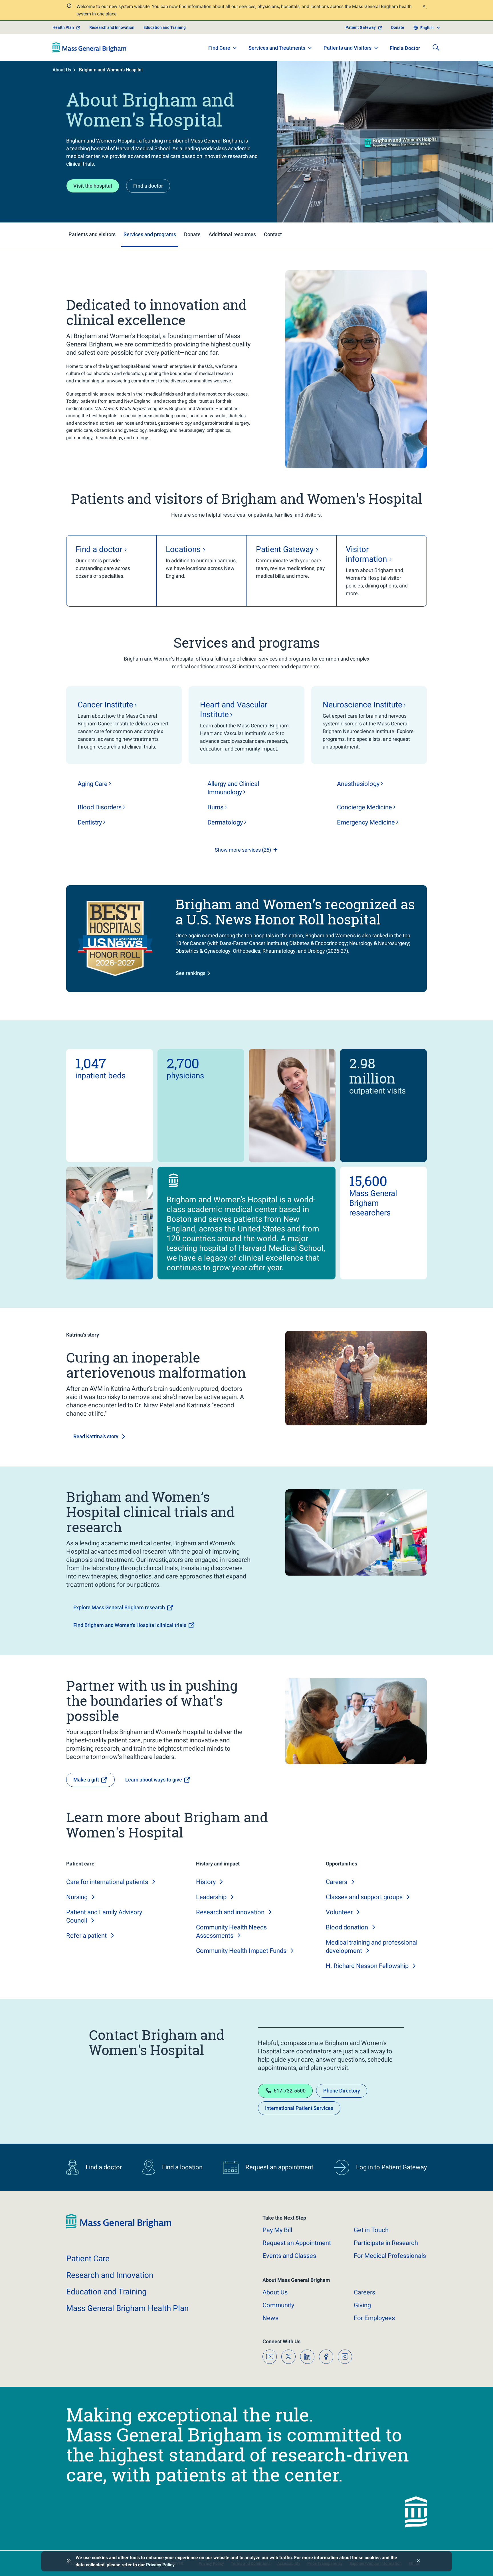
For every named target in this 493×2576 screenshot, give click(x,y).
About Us (62, 70)
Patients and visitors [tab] (92, 234)
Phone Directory (342, 2091)
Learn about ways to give (154, 1780)
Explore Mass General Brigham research (119, 1607)
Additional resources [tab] (232, 234)
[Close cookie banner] (418, 2561)
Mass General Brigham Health (127, 2308)
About (275, 2292)
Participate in (386, 2243)
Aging (93, 784)
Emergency (366, 822)
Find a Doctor (405, 48)
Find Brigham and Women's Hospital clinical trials (130, 1625)
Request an (297, 2243)
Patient (88, 2259)
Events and (289, 2256)
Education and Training (165, 27)
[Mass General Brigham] (89, 47)
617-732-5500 (290, 2091)
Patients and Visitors (347, 48)
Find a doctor (148, 186)
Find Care (219, 48)
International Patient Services (299, 2108)
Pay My (277, 2230)
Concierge (364, 807)
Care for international (107, 1882)
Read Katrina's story (96, 1436)
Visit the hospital (93, 186)
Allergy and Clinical (233, 788)
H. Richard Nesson (367, 1966)
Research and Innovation (112, 27)
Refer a (86, 1936)
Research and (230, 1912)
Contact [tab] (273, 234)
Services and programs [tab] (150, 234)
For (374, 2318)
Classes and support (364, 1897)
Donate (398, 27)
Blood (100, 807)
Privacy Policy (160, 2565)
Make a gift (86, 1780)
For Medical (390, 2256)
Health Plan (63, 27)
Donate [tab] (192, 234)
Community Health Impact (241, 1951)
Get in (371, 2230)
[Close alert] (424, 7)
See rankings (191, 973)
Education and (106, 2292)
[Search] (436, 47)
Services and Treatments (277, 48)
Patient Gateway (361, 27)
